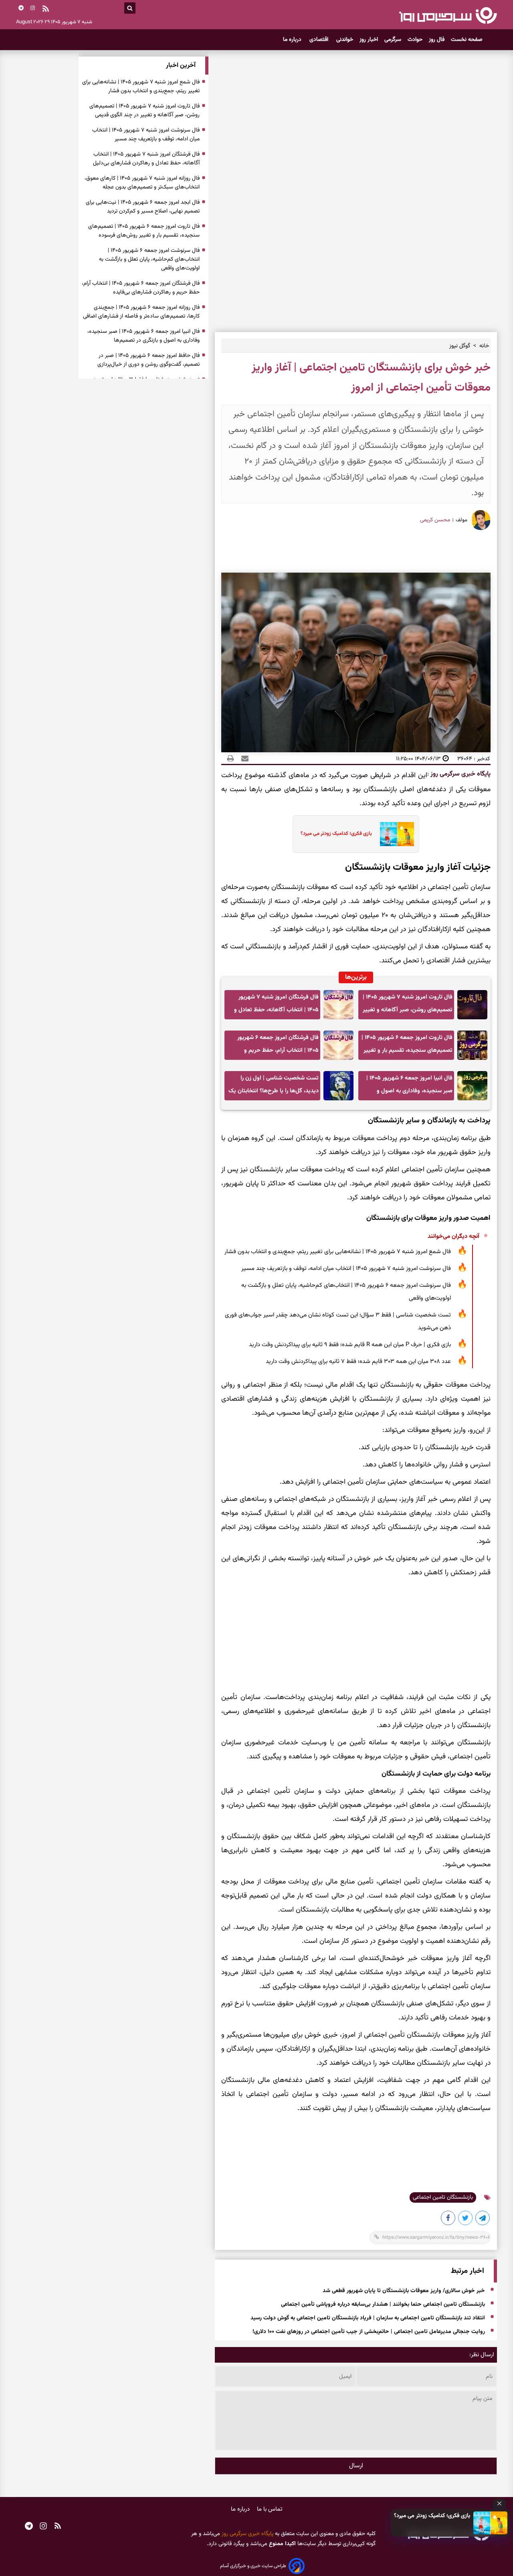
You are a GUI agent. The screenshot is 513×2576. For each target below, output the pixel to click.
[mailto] (242, 759)
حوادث (415, 40)
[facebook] (448, 2220)
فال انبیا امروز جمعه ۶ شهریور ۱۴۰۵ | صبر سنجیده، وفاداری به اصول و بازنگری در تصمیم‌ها (409, 1087)
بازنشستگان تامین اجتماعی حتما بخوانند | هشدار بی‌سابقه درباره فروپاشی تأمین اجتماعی (383, 2305)
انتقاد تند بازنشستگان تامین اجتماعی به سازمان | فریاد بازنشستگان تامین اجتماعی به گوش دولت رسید (368, 2319)
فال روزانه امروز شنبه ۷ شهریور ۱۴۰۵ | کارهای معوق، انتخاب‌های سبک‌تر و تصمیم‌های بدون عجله (142, 183)
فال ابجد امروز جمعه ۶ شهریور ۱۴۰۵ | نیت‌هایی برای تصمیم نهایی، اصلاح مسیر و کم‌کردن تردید (143, 207)
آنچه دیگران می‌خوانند (453, 1236)
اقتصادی (320, 40)
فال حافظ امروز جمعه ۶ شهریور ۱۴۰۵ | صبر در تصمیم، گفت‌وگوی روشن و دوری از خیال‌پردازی (148, 360)
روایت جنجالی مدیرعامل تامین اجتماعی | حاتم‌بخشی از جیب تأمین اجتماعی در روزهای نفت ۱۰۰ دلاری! (369, 2332)
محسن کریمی (435, 520)
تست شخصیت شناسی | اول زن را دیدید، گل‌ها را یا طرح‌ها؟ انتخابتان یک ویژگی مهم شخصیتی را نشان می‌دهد (274, 1087)
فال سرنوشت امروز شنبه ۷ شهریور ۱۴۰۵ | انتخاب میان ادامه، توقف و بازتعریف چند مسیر (346, 1269)
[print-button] (230, 759)
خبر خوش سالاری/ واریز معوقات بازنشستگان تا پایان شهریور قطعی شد (404, 2291)
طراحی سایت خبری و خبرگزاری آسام (253, 2566)
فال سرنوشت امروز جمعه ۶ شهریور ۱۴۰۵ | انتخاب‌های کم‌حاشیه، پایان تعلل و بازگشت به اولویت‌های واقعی (346, 1292)
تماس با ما (270, 2509)
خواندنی (345, 40)
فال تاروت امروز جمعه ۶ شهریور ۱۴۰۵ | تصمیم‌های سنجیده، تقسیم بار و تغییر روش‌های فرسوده (407, 1046)
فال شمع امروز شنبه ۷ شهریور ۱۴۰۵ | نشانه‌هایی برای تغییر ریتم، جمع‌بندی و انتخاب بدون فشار (338, 1252)
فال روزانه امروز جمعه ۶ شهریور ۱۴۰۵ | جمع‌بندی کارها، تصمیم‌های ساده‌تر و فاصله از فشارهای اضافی (141, 312)
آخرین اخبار (181, 66)
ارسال (356, 2466)
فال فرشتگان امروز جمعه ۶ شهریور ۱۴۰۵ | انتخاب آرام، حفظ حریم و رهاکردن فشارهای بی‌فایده (278, 1046)
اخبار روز (369, 40)
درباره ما (293, 40)
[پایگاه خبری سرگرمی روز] (448, 15)
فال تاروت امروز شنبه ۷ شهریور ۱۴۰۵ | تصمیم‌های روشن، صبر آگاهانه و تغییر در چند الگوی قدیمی (408, 1006)
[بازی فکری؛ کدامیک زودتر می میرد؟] (491, 2523)
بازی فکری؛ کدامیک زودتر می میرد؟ (432, 2516)
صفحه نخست (467, 40)
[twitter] (466, 2220)
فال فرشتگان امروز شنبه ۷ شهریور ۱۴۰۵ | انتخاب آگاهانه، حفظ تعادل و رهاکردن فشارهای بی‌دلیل (276, 1006)
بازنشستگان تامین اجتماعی (443, 2197)
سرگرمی (393, 40)
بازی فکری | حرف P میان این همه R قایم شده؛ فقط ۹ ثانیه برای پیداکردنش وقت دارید (350, 1345)
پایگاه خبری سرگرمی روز (460, 774)
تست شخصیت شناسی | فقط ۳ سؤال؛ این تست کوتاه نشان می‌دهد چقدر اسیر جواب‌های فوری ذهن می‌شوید (338, 1321)
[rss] (46, 10)
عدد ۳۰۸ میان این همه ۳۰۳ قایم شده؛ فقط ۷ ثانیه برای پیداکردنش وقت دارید (358, 1362)
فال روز (437, 40)
